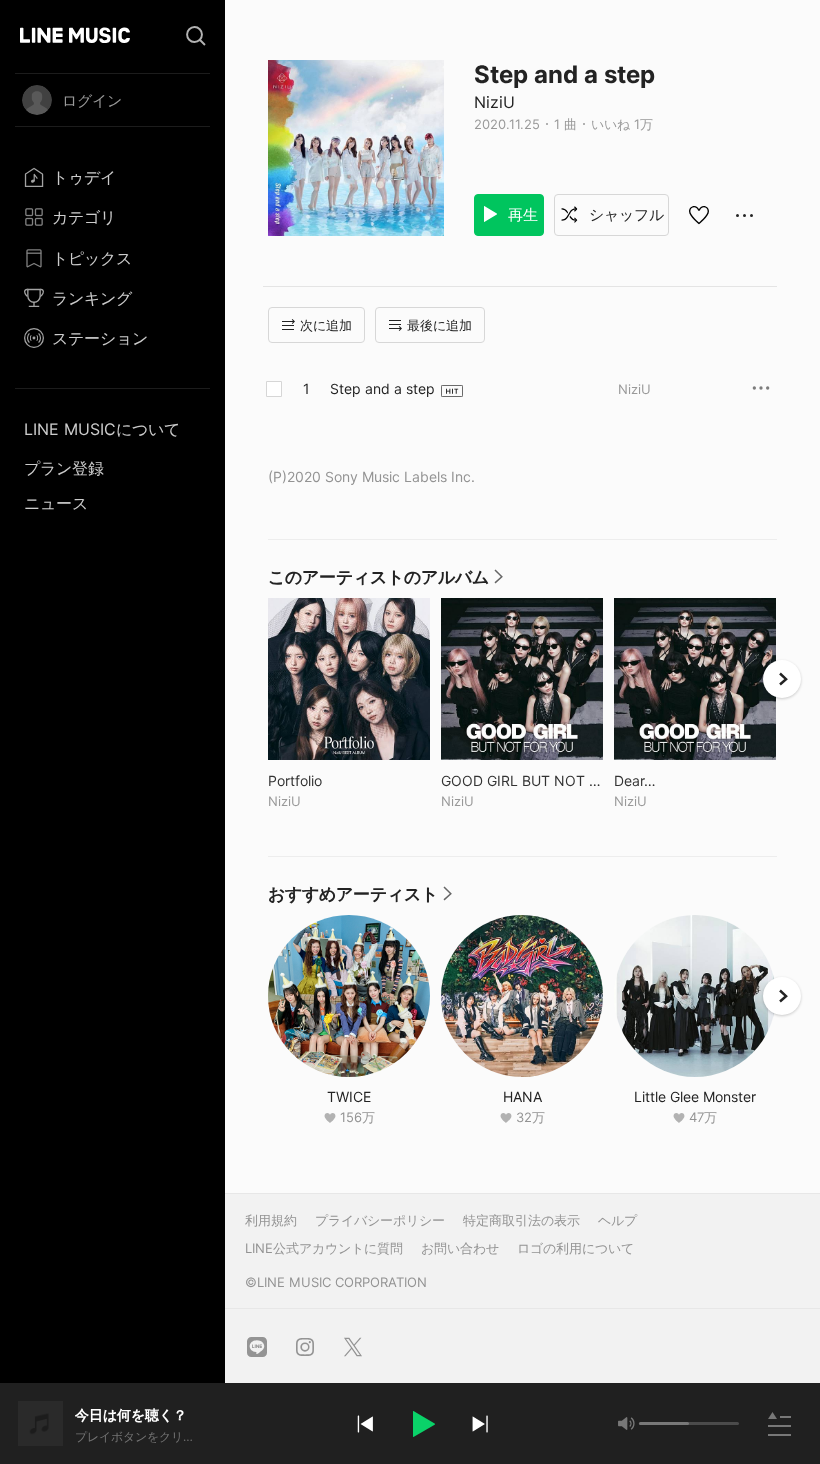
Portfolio (336, 780)
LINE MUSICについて (102, 429)
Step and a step (382, 388)
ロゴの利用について (575, 1248)
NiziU (494, 102)
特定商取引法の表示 (521, 1220)
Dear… (676, 780)
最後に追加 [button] (439, 325)
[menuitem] (112, 177)
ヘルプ (617, 1220)
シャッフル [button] (624, 214)
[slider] (664, 1423)
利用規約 (271, 1220)
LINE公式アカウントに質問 (324, 1248)
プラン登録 (64, 468)
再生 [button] (521, 214)
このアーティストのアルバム (386, 582)
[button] (422, 1424)
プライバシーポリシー (380, 1220)
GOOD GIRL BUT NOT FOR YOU (522, 780)
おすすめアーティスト (361, 899)
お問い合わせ (460, 1248)
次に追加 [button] (326, 325)
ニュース (56, 503)
